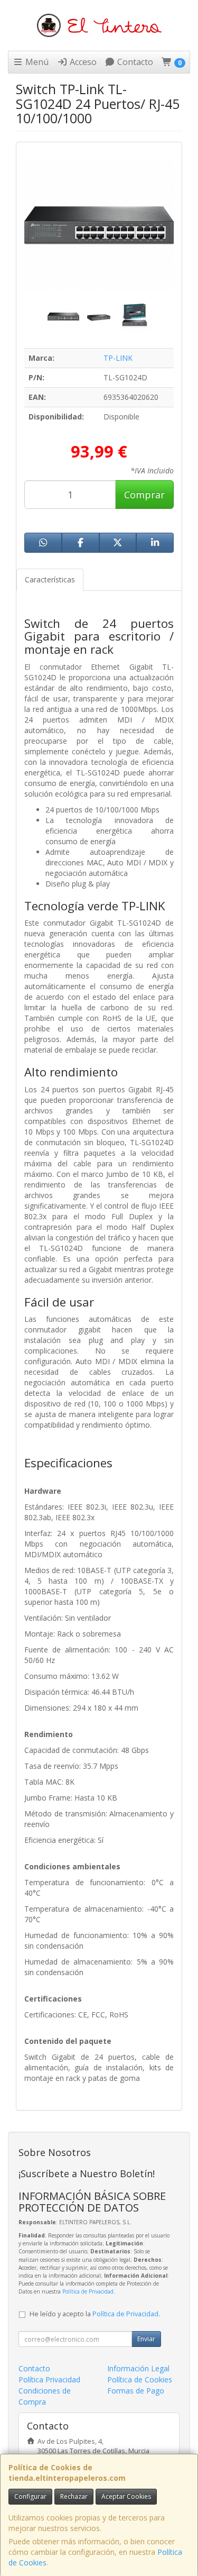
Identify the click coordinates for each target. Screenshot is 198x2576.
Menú (36, 62)
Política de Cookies (140, 2379)
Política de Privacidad (88, 2291)
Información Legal (138, 2368)
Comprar (144, 495)
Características (50, 579)
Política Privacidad (49, 2379)
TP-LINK (118, 358)
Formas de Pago (136, 2391)
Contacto (134, 62)
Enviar (146, 2339)
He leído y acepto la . (95, 2314)
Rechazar (74, 2496)
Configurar (30, 2496)
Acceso (82, 62)
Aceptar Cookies (126, 2496)
